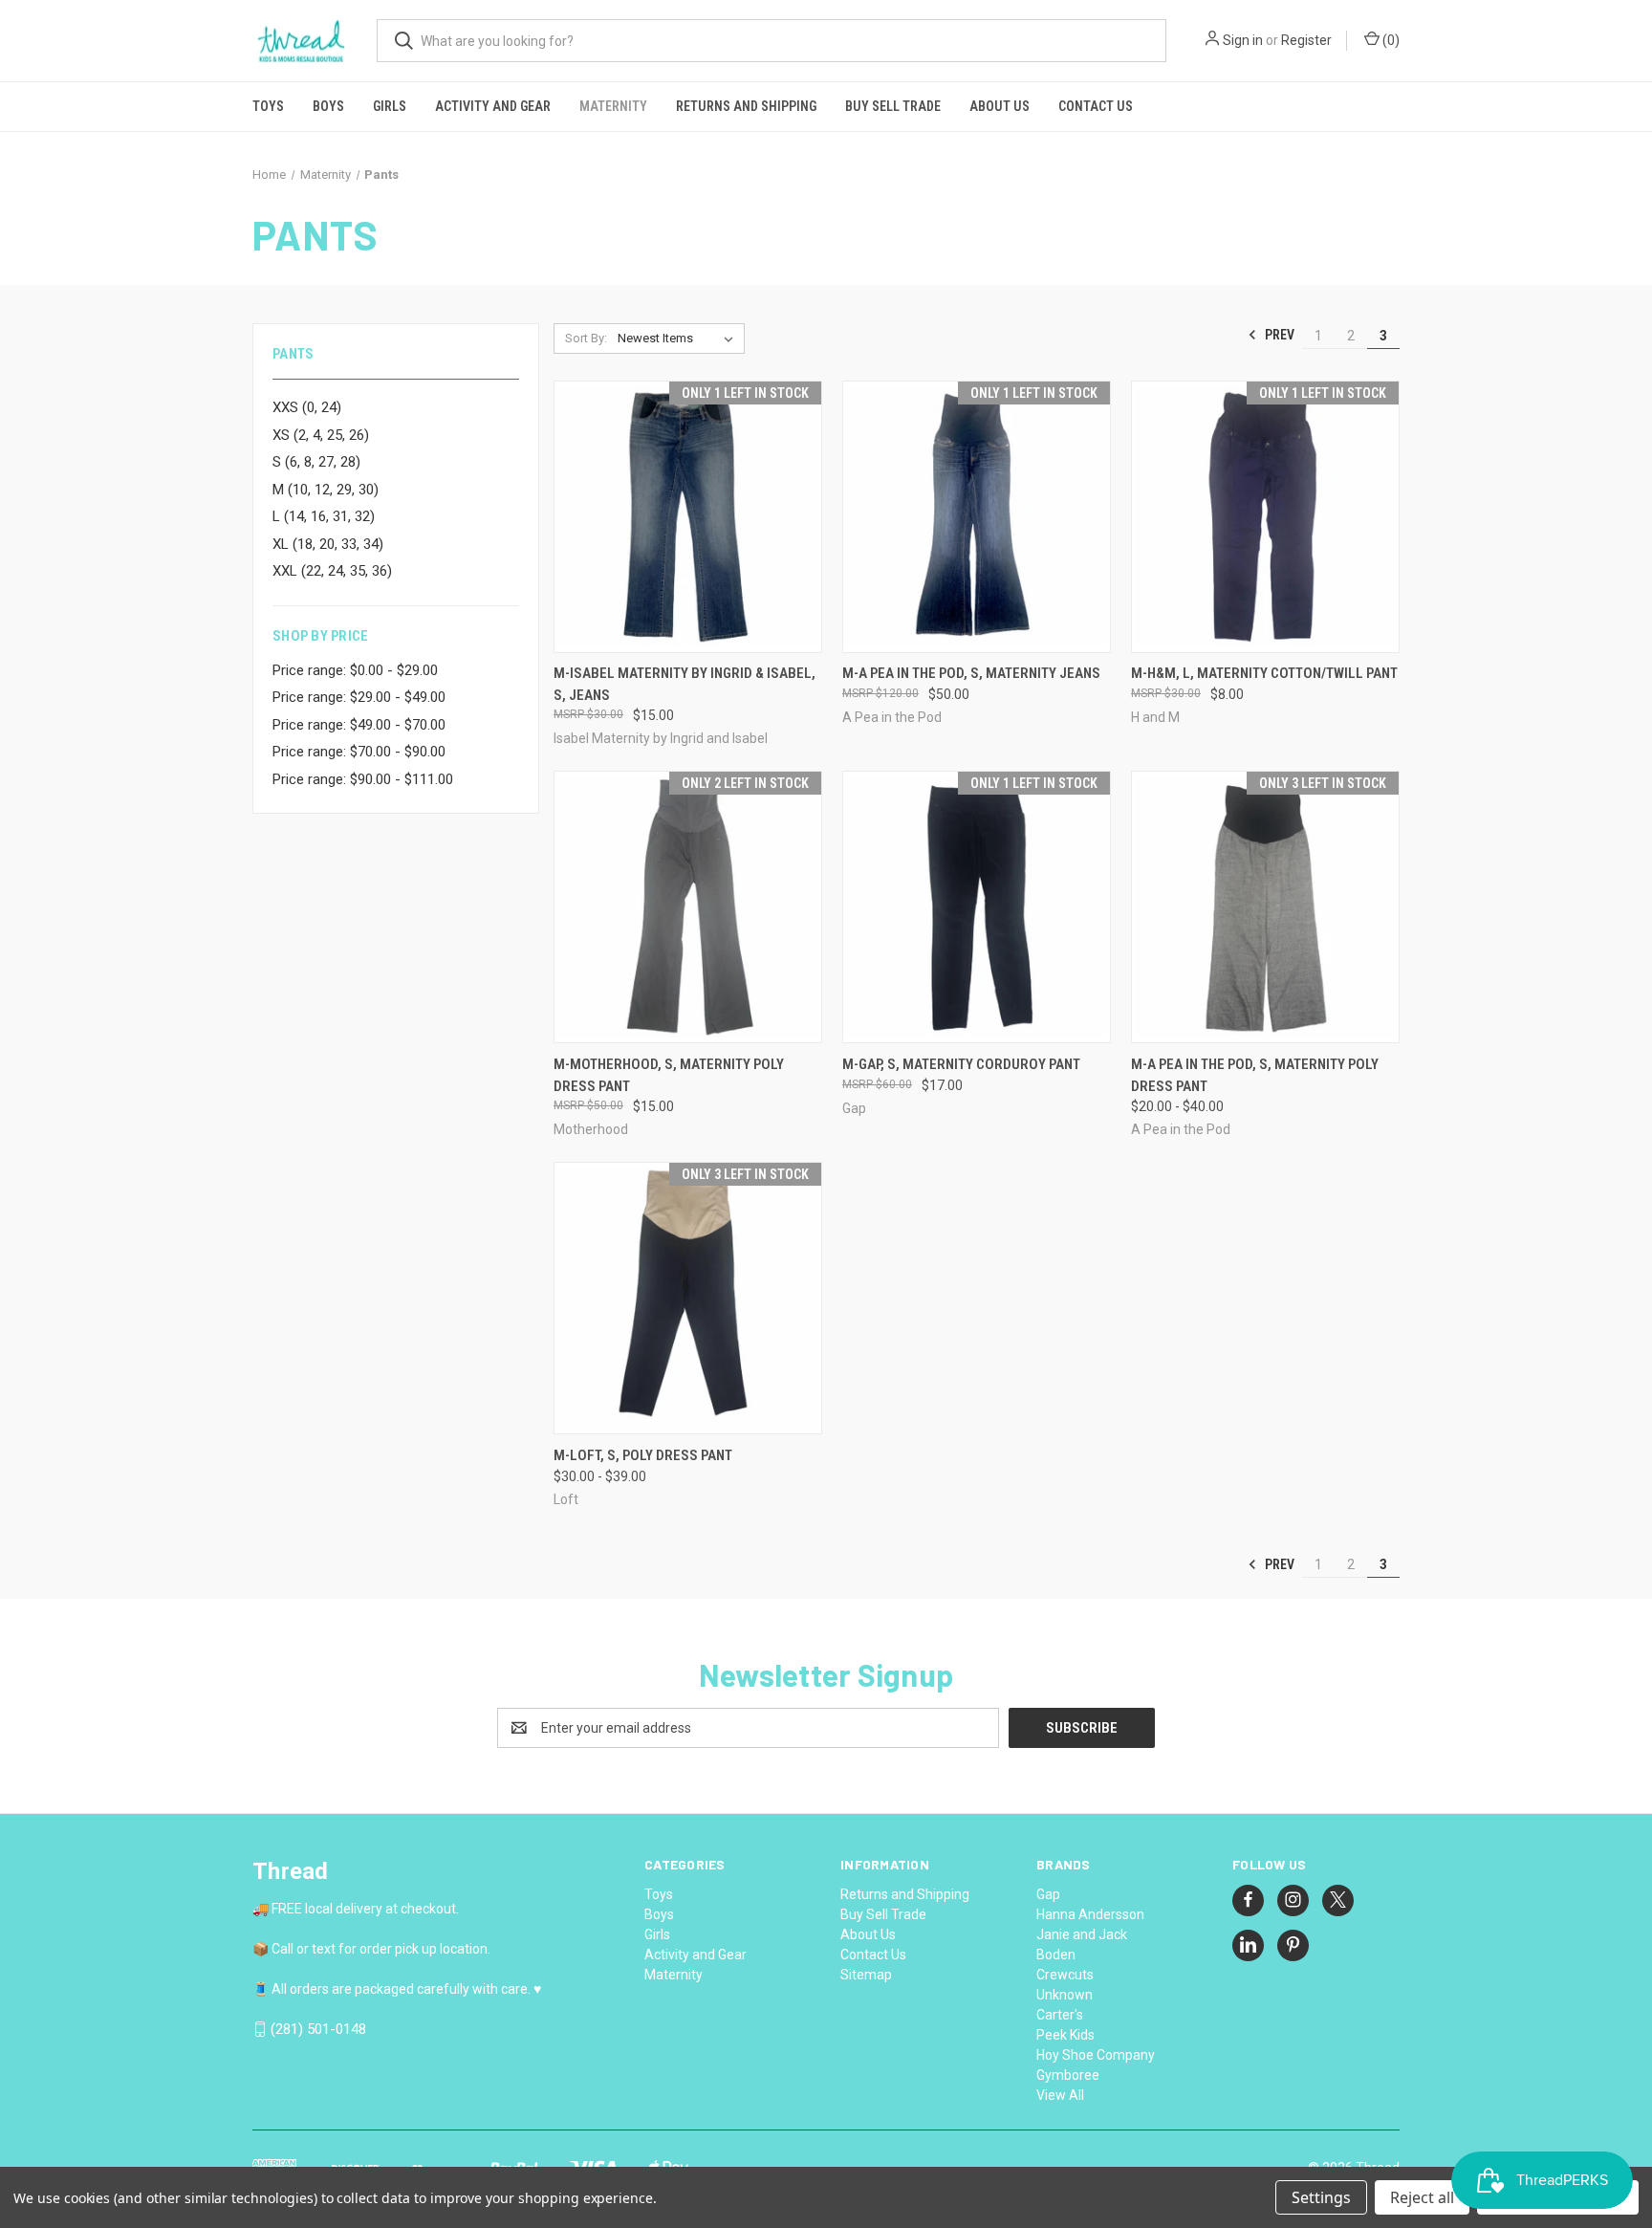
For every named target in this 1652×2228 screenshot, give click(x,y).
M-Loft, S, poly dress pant (643, 1455)
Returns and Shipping (746, 106)
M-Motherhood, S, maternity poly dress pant (669, 1075)
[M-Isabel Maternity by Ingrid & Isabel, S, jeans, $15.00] (688, 517)
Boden (1056, 1955)
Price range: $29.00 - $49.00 (359, 697)
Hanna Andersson (1090, 1914)
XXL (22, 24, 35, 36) (332, 571)
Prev (1278, 335)
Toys (268, 106)
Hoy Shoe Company (1096, 2055)
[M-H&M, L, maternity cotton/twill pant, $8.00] (1265, 517)
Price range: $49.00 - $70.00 (359, 725)
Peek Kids (1065, 2035)
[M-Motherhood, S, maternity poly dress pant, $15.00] (688, 907)
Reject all (1422, 2197)
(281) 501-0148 (318, 2029)
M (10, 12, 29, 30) (326, 490)
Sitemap (866, 1975)
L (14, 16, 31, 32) (324, 516)
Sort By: (586, 338)
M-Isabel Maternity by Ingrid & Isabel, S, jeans (685, 684)
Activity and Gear (493, 106)
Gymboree (1068, 2075)
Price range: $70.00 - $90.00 (359, 752)
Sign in (1243, 40)
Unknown (1065, 1995)
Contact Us (1096, 106)
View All (1060, 2095)
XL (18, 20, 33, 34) (328, 544)
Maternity (613, 106)
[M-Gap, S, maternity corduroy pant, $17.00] (977, 907)
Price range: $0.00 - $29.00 (355, 670)
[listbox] (679, 339)
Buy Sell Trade (893, 106)
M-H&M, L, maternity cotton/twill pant (1264, 673)
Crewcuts (1065, 1975)
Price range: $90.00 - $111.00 (363, 779)
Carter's (1060, 2015)
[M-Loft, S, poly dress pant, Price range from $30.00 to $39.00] (688, 1298)
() (1390, 40)
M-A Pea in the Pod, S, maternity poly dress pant (1255, 1075)
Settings (1321, 2197)
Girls (390, 106)
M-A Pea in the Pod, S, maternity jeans (971, 673)
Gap (1048, 1894)
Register (1306, 40)
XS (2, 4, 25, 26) (321, 435)
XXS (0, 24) (307, 407)
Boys (328, 106)
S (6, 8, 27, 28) (316, 462)
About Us (1000, 106)
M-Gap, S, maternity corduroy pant (961, 1064)
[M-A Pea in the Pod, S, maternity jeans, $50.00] (977, 517)
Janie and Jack (1082, 1934)
